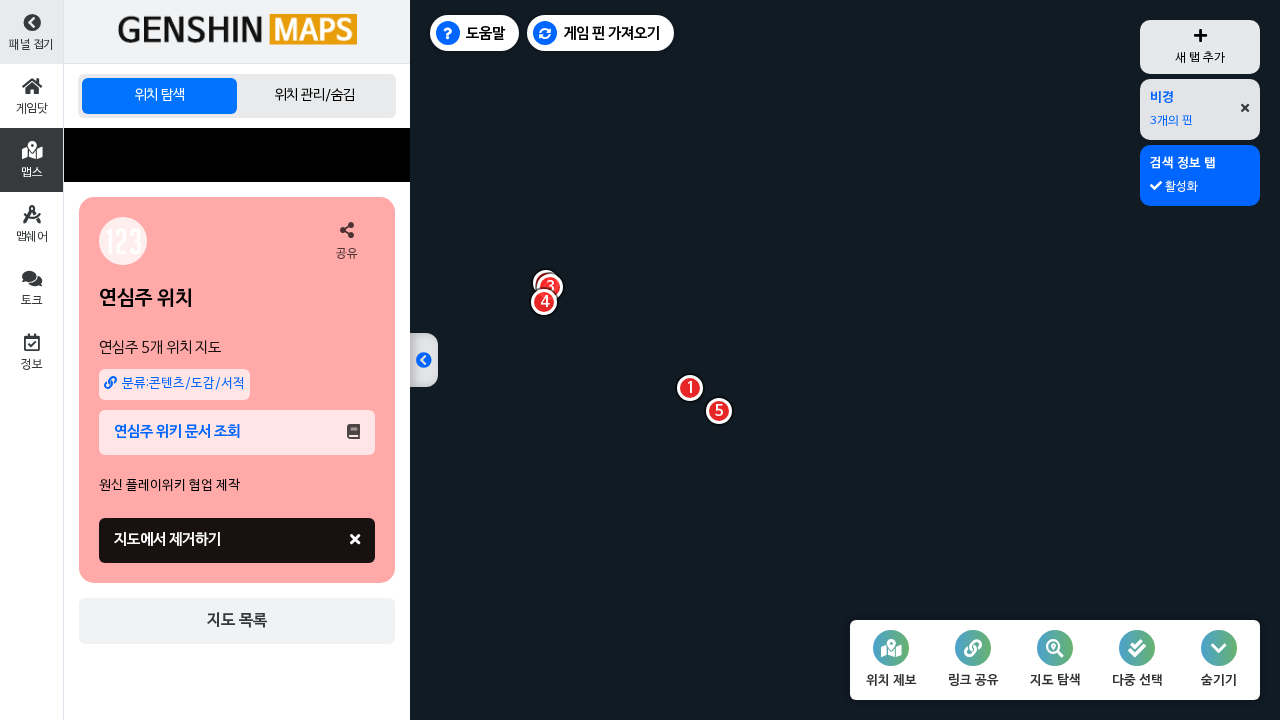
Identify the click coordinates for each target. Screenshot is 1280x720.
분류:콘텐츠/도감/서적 (183, 384)
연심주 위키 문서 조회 (177, 432)
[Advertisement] (237, 155)
